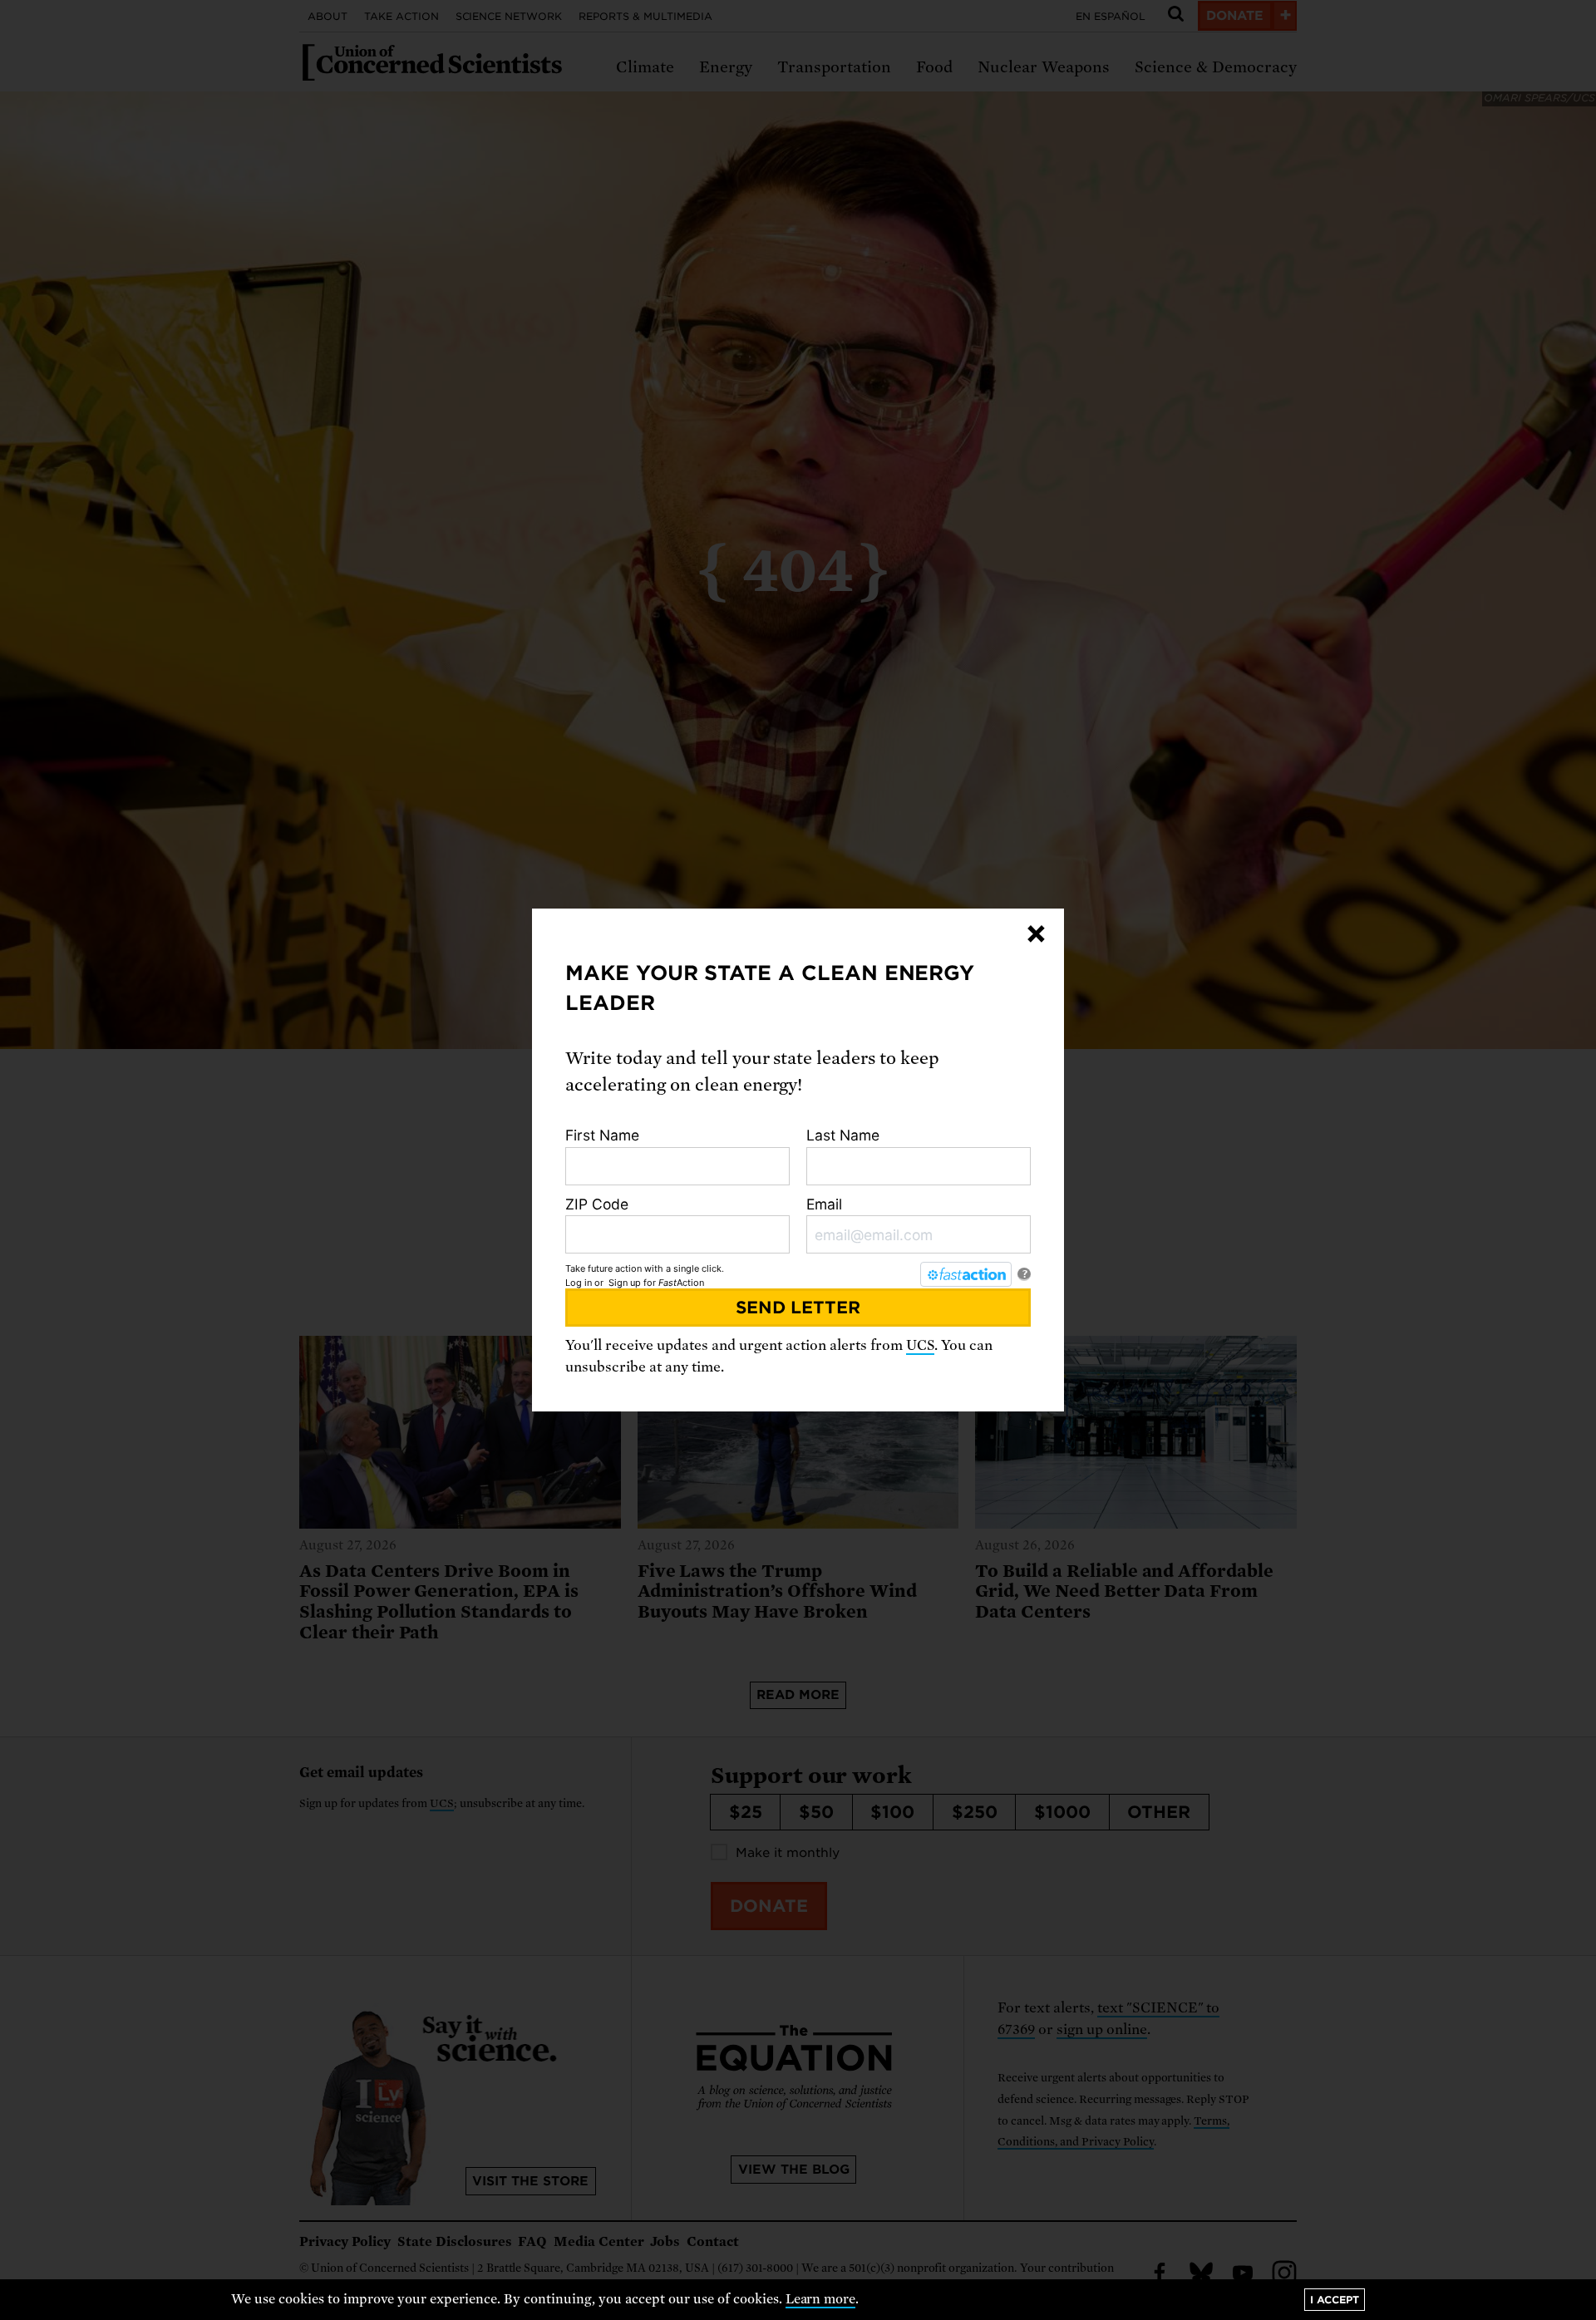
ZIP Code (597, 1204)
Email (824, 1204)
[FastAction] (966, 1274)
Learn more (821, 2299)
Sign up (625, 1283)
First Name (602, 1135)
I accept (1335, 2300)
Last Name (843, 1135)
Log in (579, 1283)
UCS (920, 1345)
